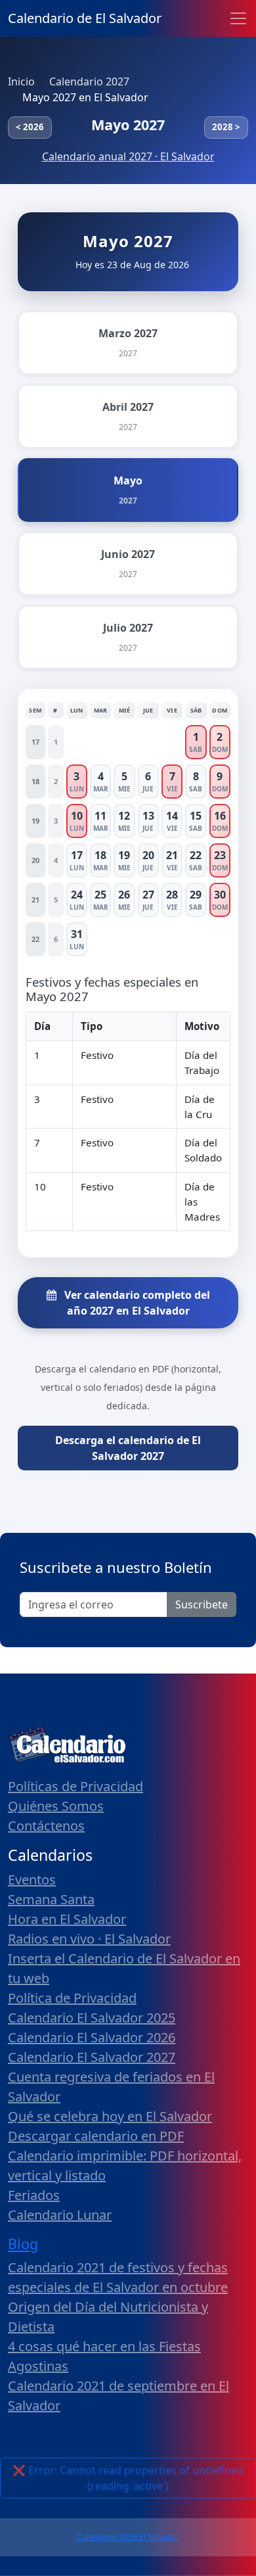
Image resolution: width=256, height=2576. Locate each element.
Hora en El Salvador (67, 1919)
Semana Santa (51, 1899)
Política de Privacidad (72, 1998)
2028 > (226, 127)
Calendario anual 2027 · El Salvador (128, 156)
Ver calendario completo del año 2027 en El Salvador (136, 1303)
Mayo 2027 (128, 125)
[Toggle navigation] (238, 18)
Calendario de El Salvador (85, 18)
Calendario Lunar (60, 2215)
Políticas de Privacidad (75, 1786)
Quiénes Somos (56, 1806)
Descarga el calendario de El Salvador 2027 (128, 1448)
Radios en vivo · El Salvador (89, 1939)
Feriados (34, 2195)
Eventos (32, 1880)
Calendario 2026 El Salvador (128, 2537)
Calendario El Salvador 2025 (92, 2018)
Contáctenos (46, 1826)
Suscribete (202, 1604)
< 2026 (30, 127)
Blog (23, 2244)
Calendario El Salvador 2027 (92, 2057)
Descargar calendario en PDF (96, 2136)
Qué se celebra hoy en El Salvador (110, 2116)
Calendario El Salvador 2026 (92, 2037)
